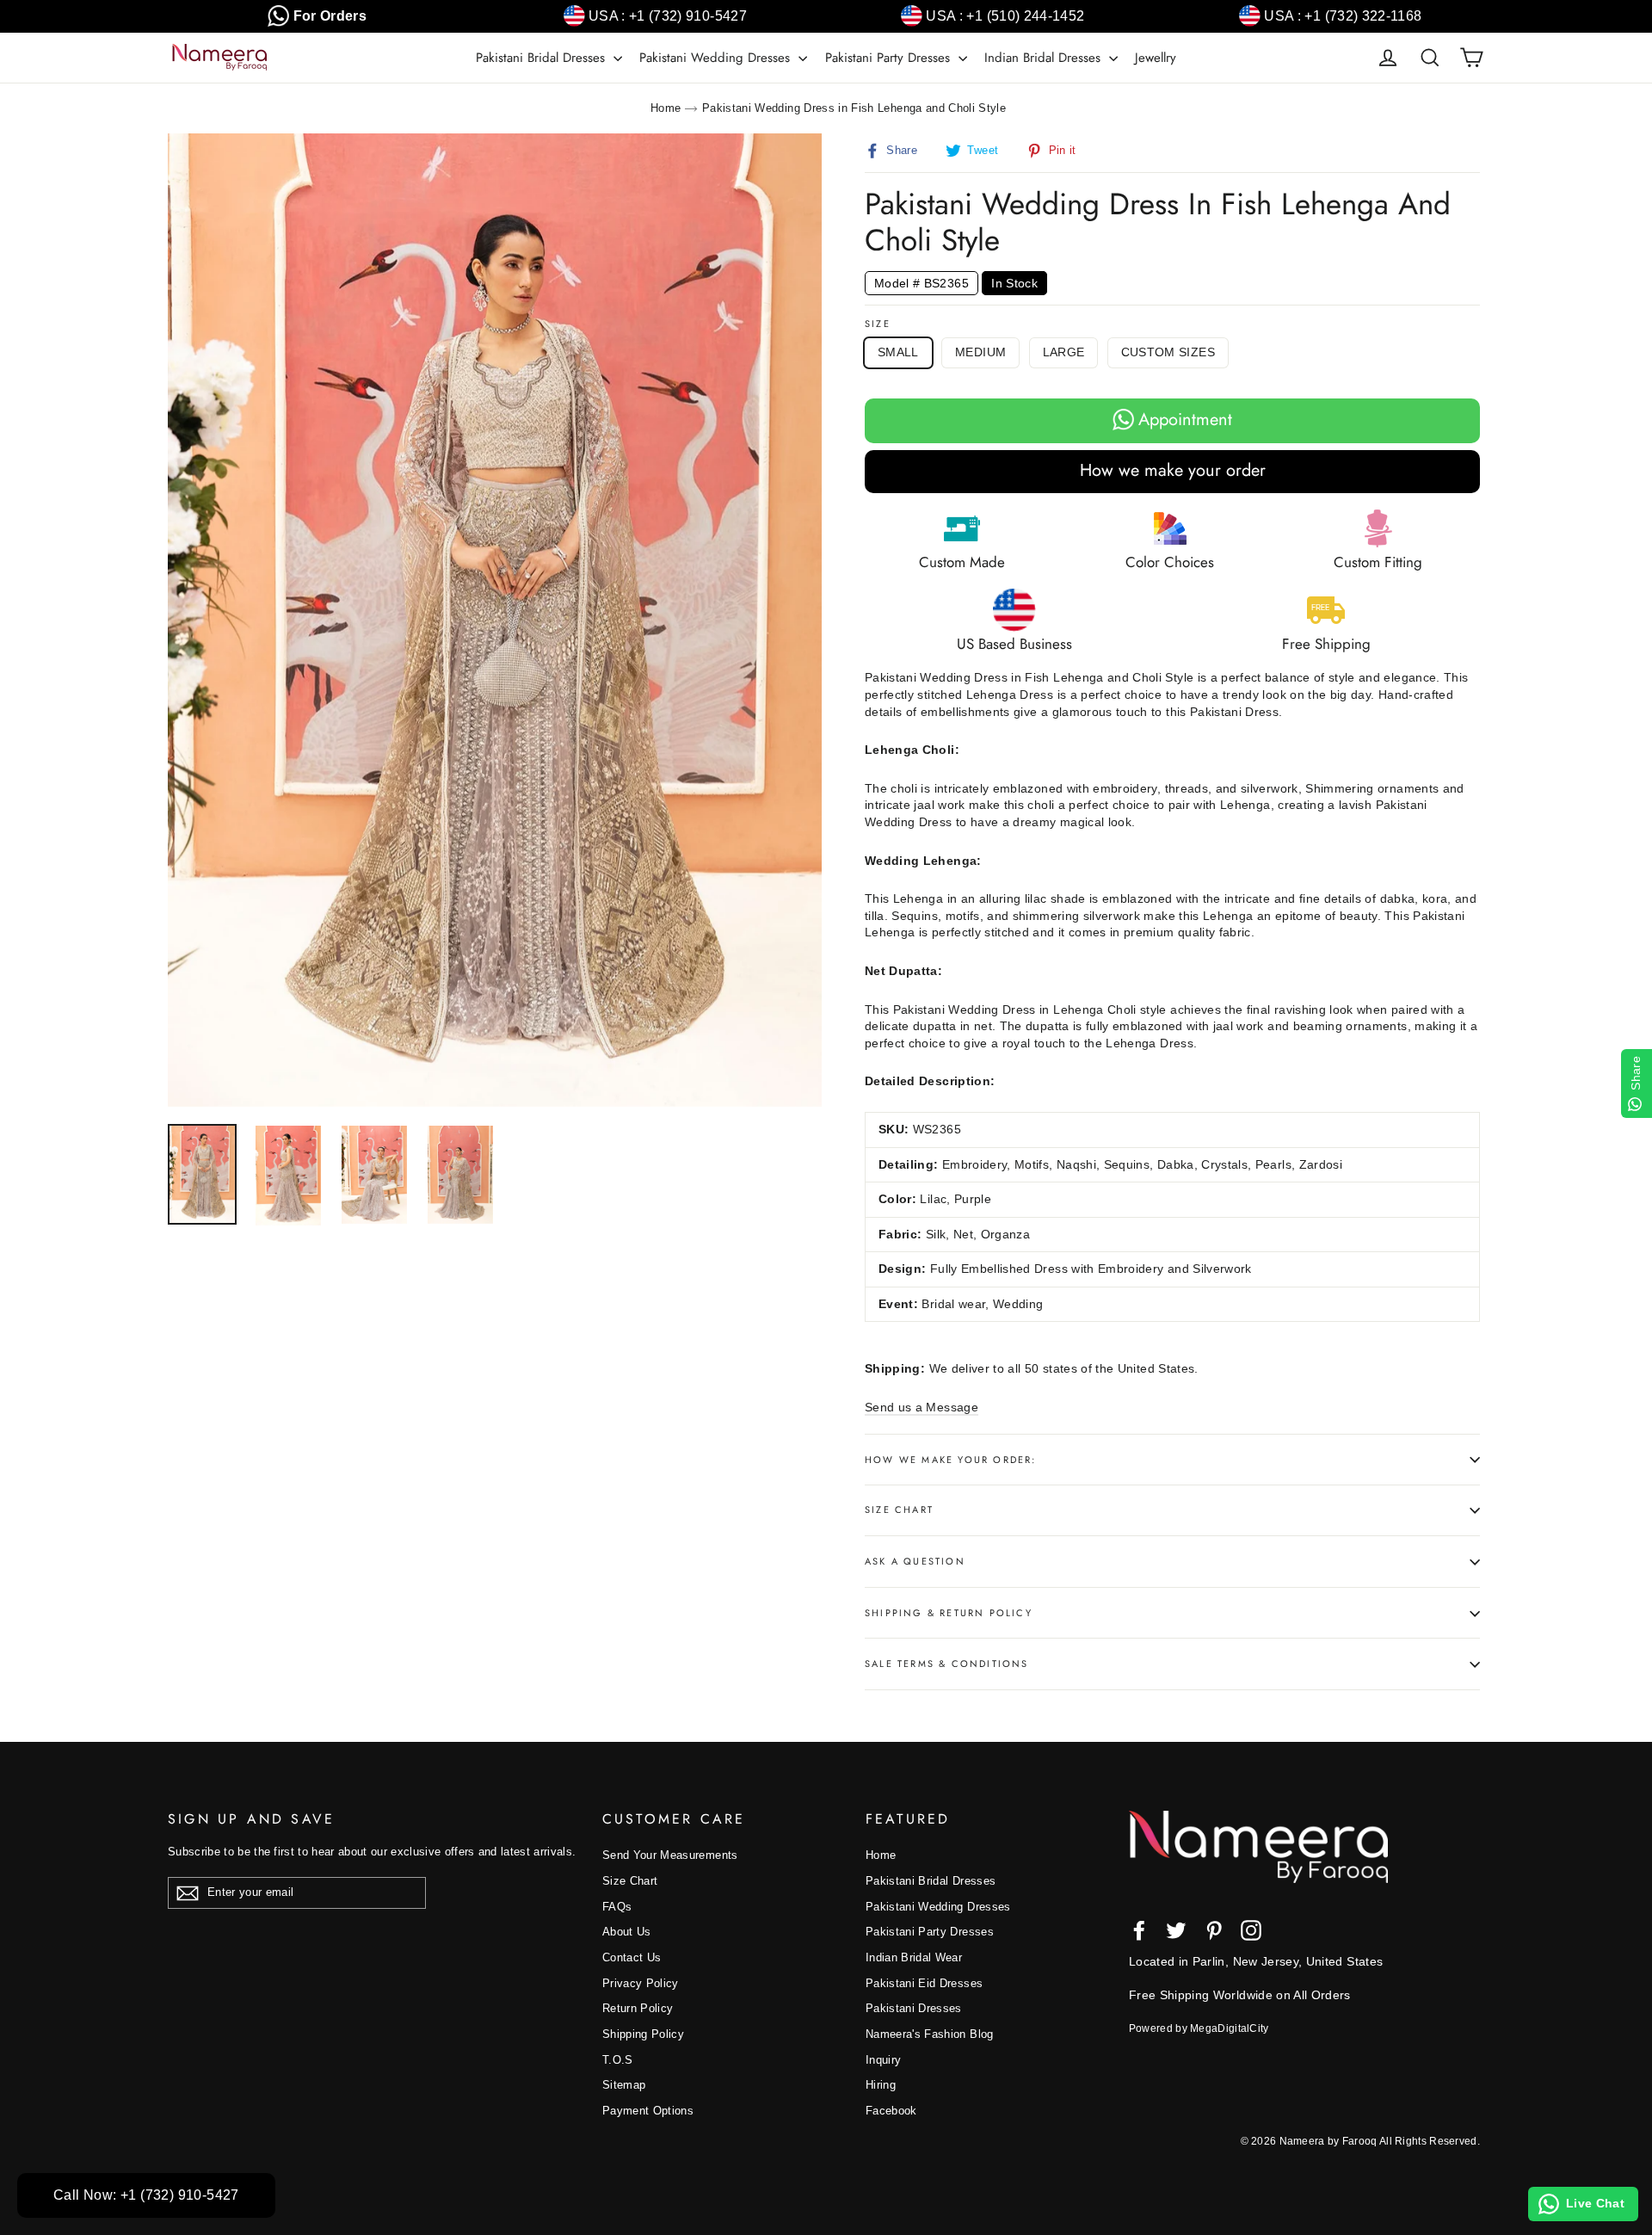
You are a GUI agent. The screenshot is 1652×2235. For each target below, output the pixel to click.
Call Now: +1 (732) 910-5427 (146, 2195)
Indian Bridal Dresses (1045, 58)
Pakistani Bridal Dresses (542, 58)
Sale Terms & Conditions (947, 1664)
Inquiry (883, 2060)
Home (666, 108)
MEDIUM (980, 352)
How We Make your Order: (951, 1460)
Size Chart (899, 1510)
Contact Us (632, 1957)
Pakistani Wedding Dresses (717, 58)
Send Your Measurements (670, 1855)
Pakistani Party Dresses (890, 58)
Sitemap (624, 2085)
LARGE (1064, 352)
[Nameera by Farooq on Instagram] (1251, 1930)
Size (878, 324)
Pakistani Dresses (914, 2008)
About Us (627, 1932)
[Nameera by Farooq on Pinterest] (1214, 1930)
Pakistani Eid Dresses (924, 1983)
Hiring (881, 2085)
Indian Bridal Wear (914, 1957)
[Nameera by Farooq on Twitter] (1176, 1930)
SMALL (898, 352)
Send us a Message (922, 1407)
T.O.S (618, 2060)
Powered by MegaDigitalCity (1199, 2028)
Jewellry (1156, 58)
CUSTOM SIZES (1168, 352)
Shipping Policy (643, 2034)
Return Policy (638, 2008)
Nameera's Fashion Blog (930, 2034)
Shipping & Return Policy (949, 1613)
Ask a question (915, 1561)
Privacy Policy (641, 1983)
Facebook (891, 2111)
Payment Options (648, 2111)
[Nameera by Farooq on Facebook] (1139, 1930)
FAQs (617, 1907)
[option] (495, 620)
